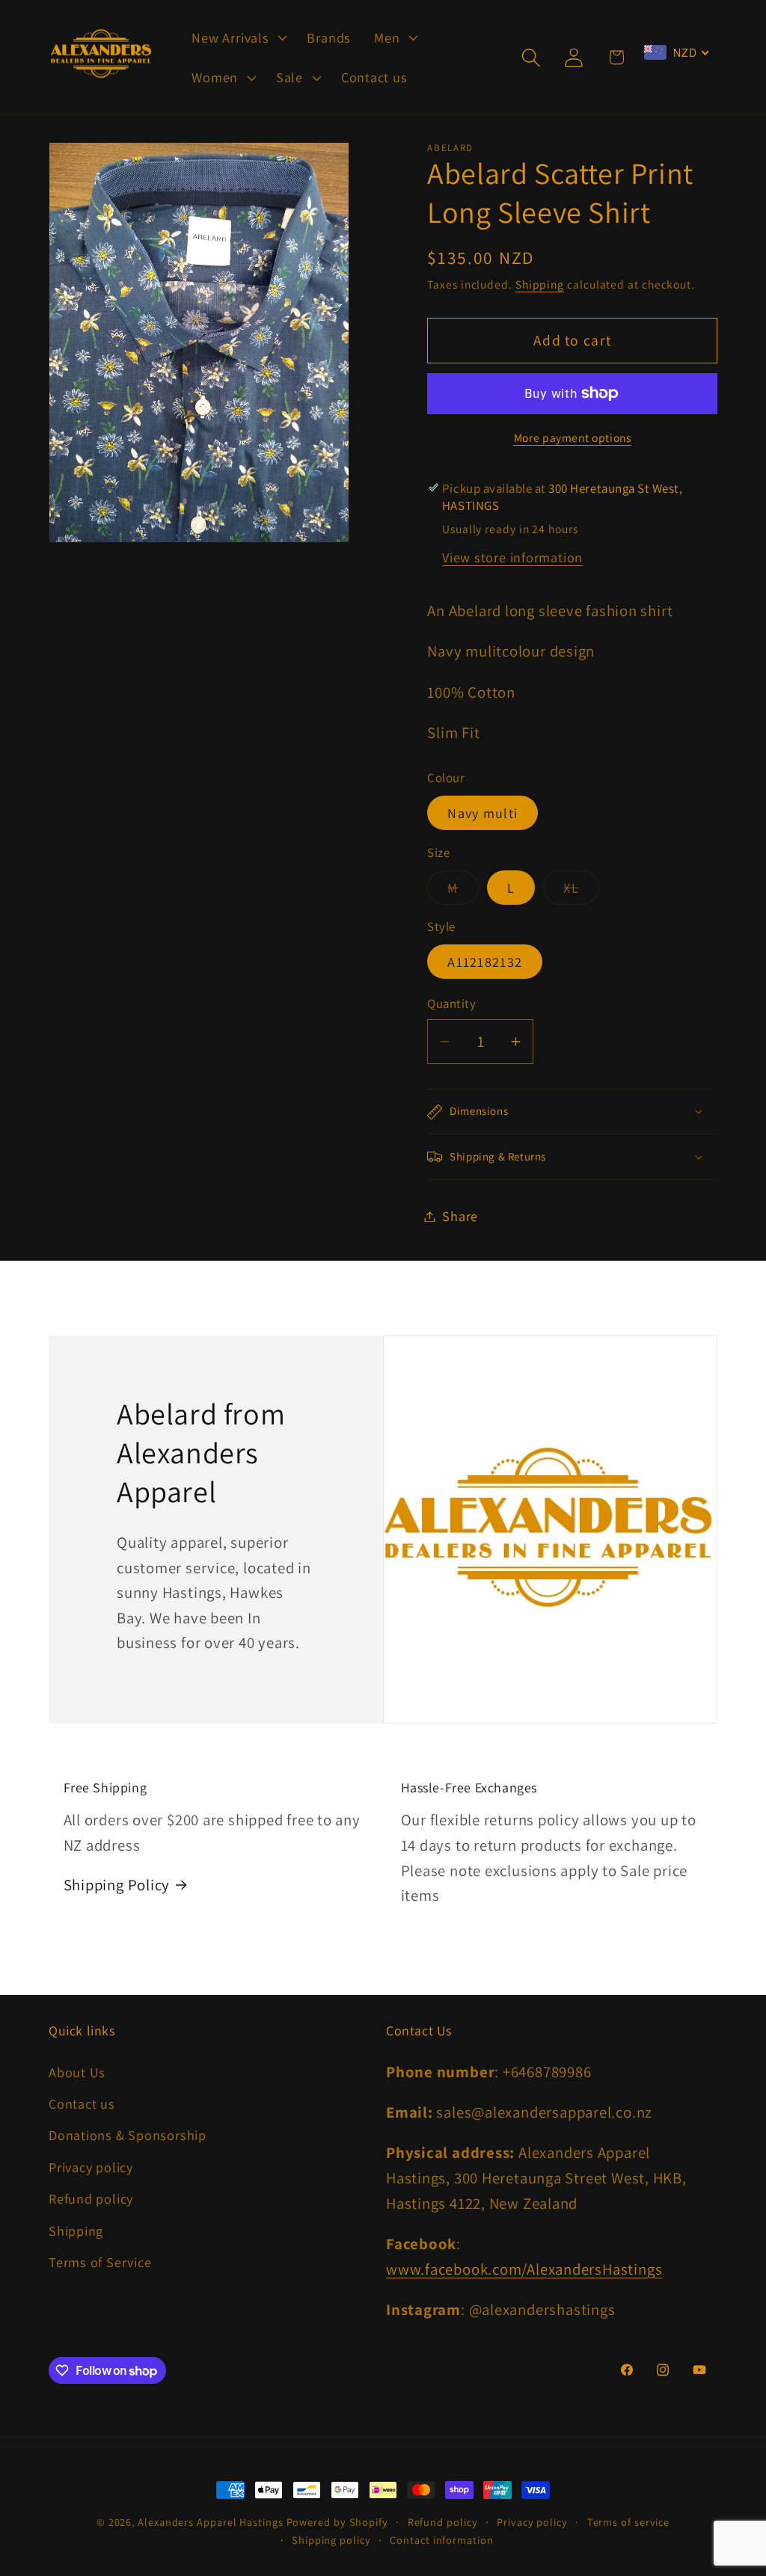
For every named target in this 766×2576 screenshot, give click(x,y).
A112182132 (485, 962)
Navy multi (482, 813)
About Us (77, 2072)
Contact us (82, 2103)
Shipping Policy (117, 1885)
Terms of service (629, 2522)
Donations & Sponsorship (128, 2135)
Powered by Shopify (337, 2522)
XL (581, 891)
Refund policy (91, 2198)
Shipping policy (331, 2540)
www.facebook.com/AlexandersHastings (524, 2269)
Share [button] (460, 1216)
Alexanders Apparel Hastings (211, 2522)
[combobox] (677, 52)
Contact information (441, 2540)
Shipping (540, 284)
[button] (238, 37)
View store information (512, 557)
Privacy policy (91, 2167)
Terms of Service (100, 2262)
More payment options (573, 437)
